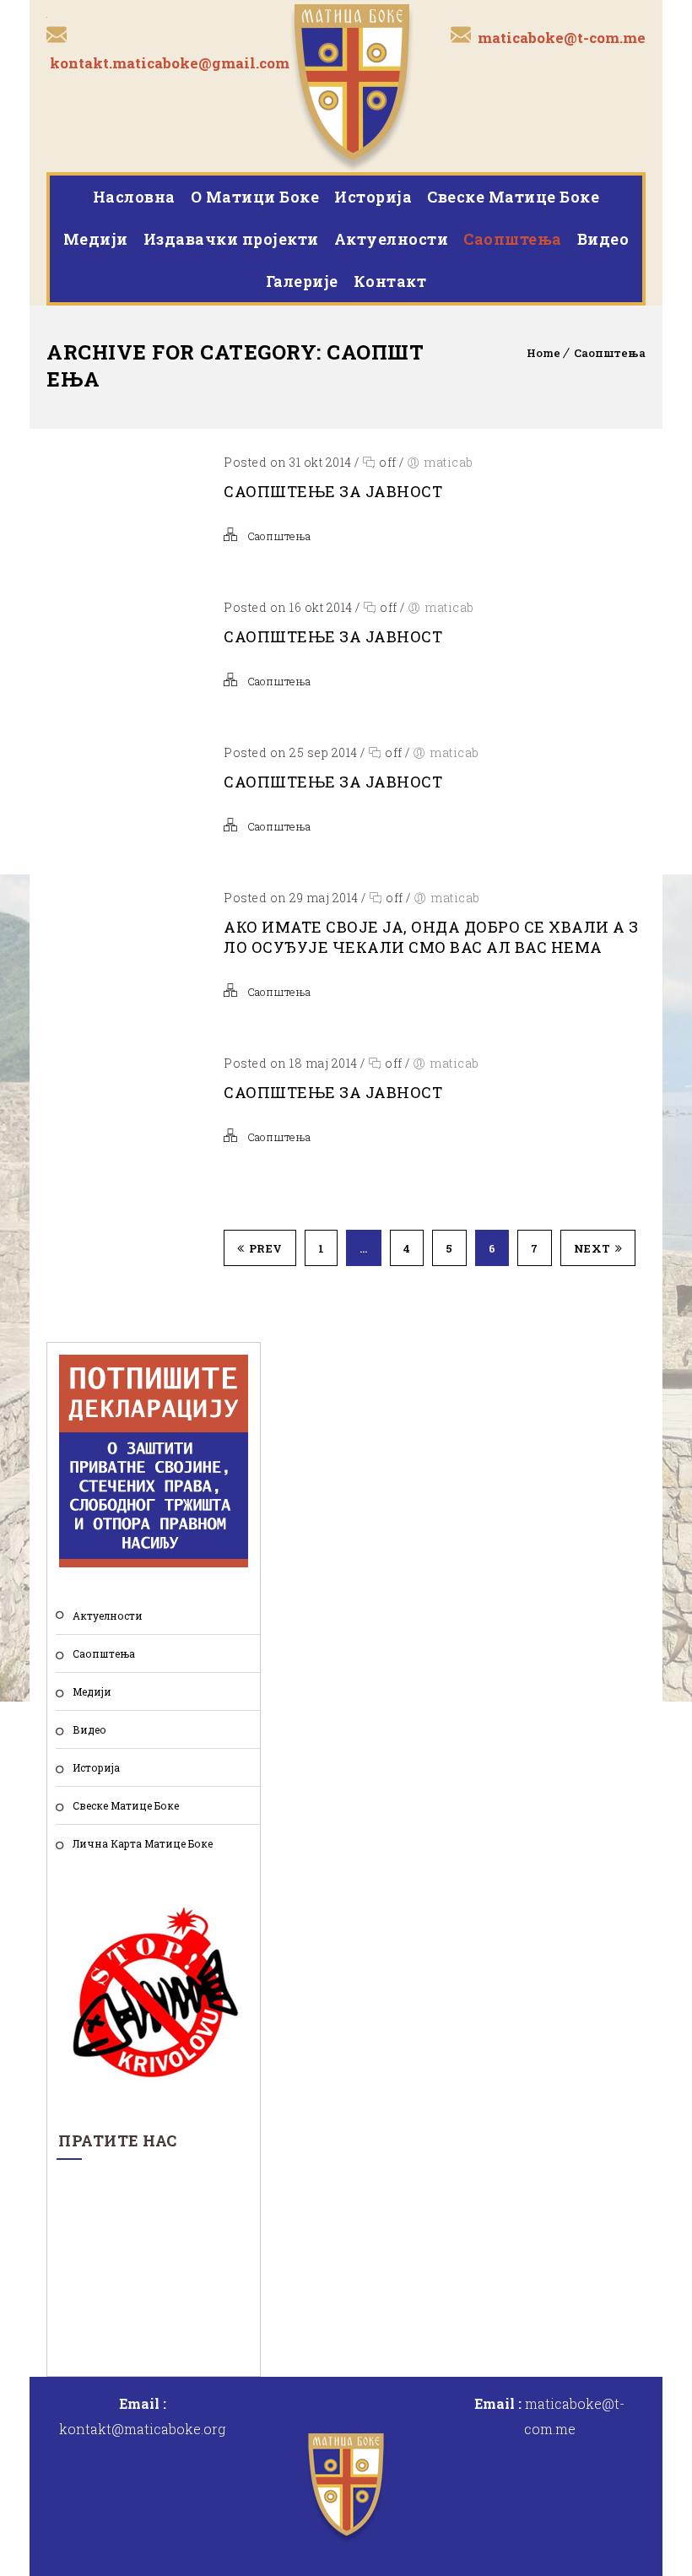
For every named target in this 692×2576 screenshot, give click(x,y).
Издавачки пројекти (231, 239)
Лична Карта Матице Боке (143, 1843)
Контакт (390, 281)
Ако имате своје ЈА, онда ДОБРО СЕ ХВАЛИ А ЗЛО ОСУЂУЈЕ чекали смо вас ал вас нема (431, 937)
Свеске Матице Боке (513, 197)
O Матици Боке (255, 197)
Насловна (134, 197)
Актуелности (392, 239)
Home (543, 353)
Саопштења (513, 239)
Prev (266, 1248)
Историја (373, 197)
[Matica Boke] (352, 86)
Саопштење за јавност (333, 491)
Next (592, 1248)
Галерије (302, 281)
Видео (603, 239)
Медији (96, 239)
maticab (449, 462)
